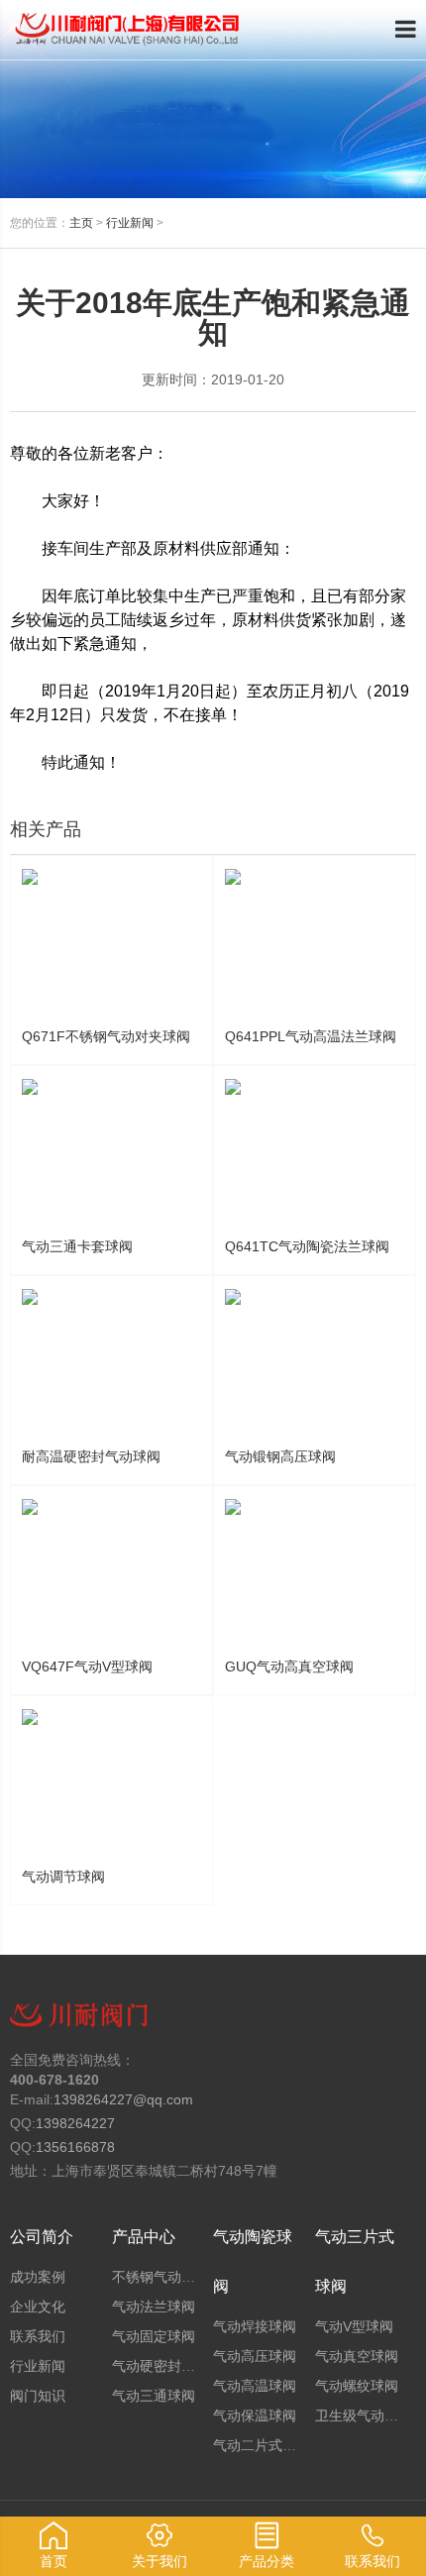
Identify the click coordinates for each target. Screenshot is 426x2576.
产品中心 (144, 2237)
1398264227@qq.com (123, 2099)
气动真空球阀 (357, 2356)
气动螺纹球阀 (357, 2386)
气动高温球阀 (255, 2386)
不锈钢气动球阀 (160, 2277)
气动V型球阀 (354, 2326)
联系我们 (38, 2336)
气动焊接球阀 (255, 2326)
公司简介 (42, 2237)
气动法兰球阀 (154, 2307)
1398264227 (75, 2123)
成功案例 (38, 2277)
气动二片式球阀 (262, 2445)
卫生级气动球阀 (364, 2415)
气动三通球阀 (154, 2396)
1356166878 (75, 2147)
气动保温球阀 (255, 2415)
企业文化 (38, 2307)
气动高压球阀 (255, 2356)
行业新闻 (130, 223)
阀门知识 (38, 2396)
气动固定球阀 (154, 2336)
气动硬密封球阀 (160, 2366)
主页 (81, 223)
